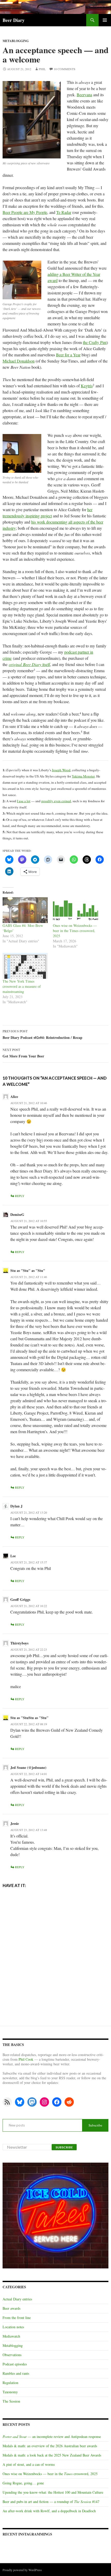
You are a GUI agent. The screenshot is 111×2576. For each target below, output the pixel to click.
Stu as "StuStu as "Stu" (29, 1718)
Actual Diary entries (17, 2299)
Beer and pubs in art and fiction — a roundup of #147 (51, 2502)
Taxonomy (10, 2392)
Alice (14, 1097)
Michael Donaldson (19, 361)
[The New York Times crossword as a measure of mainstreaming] (25, 966)
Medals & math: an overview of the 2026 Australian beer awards (50, 2446)
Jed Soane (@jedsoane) (28, 1767)
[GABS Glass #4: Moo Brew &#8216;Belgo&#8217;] (25, 910)
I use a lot (24, 801)
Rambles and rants (16, 2373)
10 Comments (65, 69)
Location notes (13, 2327)
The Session (11, 2401)
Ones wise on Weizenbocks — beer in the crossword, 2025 (50, 2474)
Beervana (84, 95)
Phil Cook (26, 2059)
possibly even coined (56, 801)
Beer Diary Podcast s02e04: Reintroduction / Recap (42, 1035)
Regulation (10, 2383)
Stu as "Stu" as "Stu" (28, 1270)
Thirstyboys (19, 1643)
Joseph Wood (61, 770)
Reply (20, 1196)
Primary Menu (105, 20)
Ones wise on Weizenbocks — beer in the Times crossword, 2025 (75, 931)
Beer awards (11, 2308)
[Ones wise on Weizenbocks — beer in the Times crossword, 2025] (76, 910)
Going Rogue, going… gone (23, 2483)
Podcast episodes (15, 2364)
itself (36, 664)
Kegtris (87, 386)
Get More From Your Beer (23, 1053)
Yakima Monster (83, 776)
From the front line (17, 2318)
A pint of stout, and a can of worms (29, 2464)
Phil (42, 69)
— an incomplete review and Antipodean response (52, 2437)
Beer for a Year (68, 355)
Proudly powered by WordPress (22, 2570)
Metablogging (16, 41)
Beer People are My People (25, 212)
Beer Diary (14, 20)
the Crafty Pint (95, 342)
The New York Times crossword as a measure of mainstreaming (22, 986)
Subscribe (95, 2125)
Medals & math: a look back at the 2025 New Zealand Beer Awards (52, 2455)
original (15, 664)
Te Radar (64, 212)
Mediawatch (11, 2336)
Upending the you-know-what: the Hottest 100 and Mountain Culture (53, 2492)
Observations (12, 2355)
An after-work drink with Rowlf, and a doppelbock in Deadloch (49, 2511)
